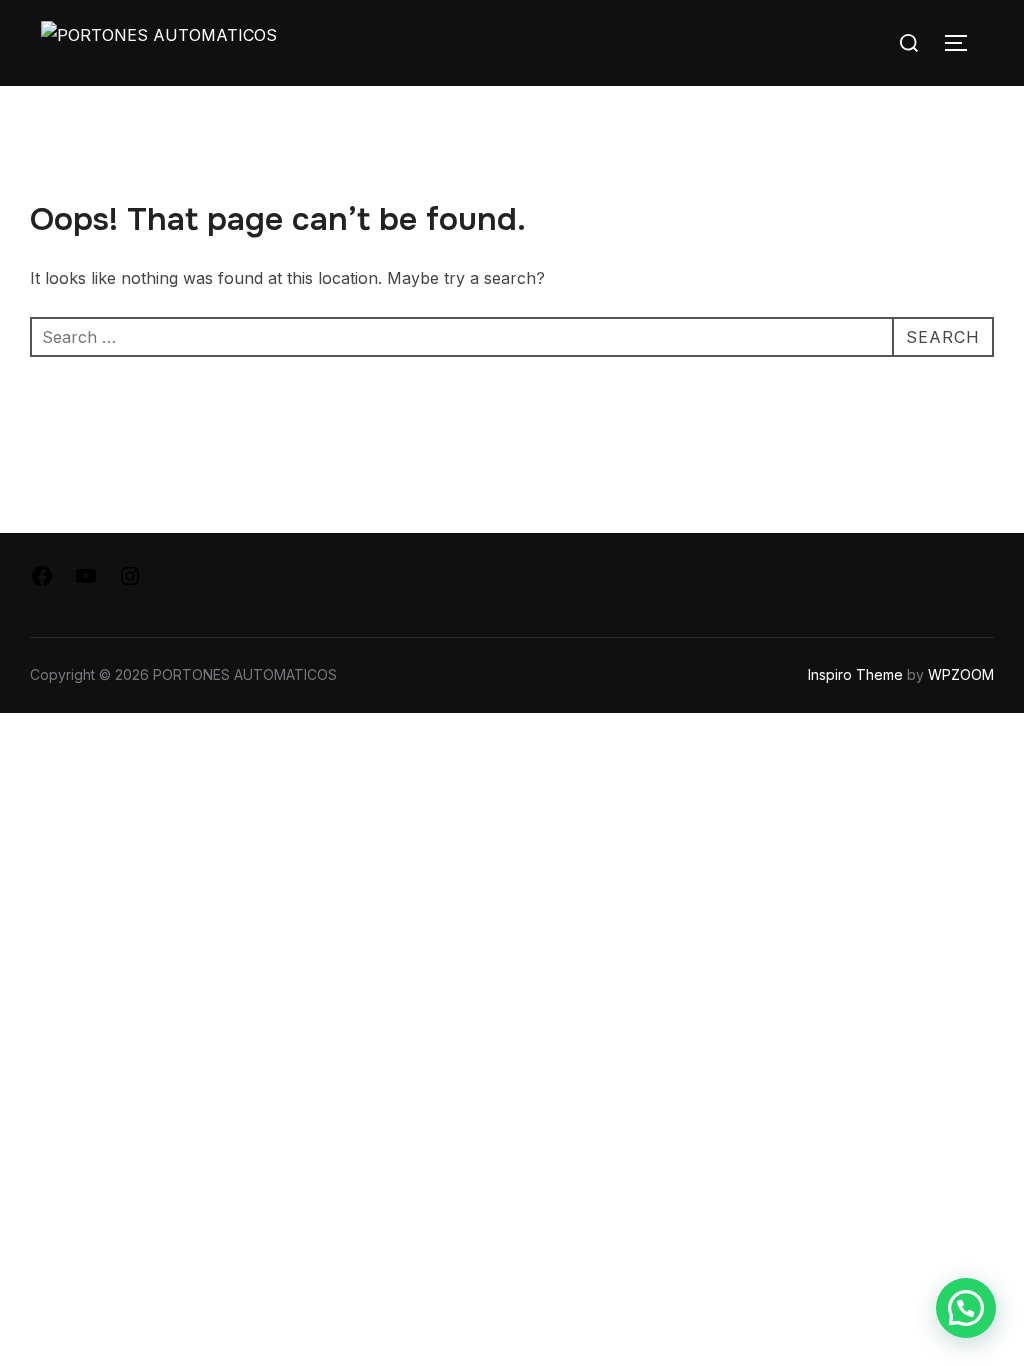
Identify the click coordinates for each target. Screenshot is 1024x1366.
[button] (966, 1308)
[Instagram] (130, 582)
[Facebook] (42, 582)
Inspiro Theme (855, 674)
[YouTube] (86, 582)
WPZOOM (961, 674)
